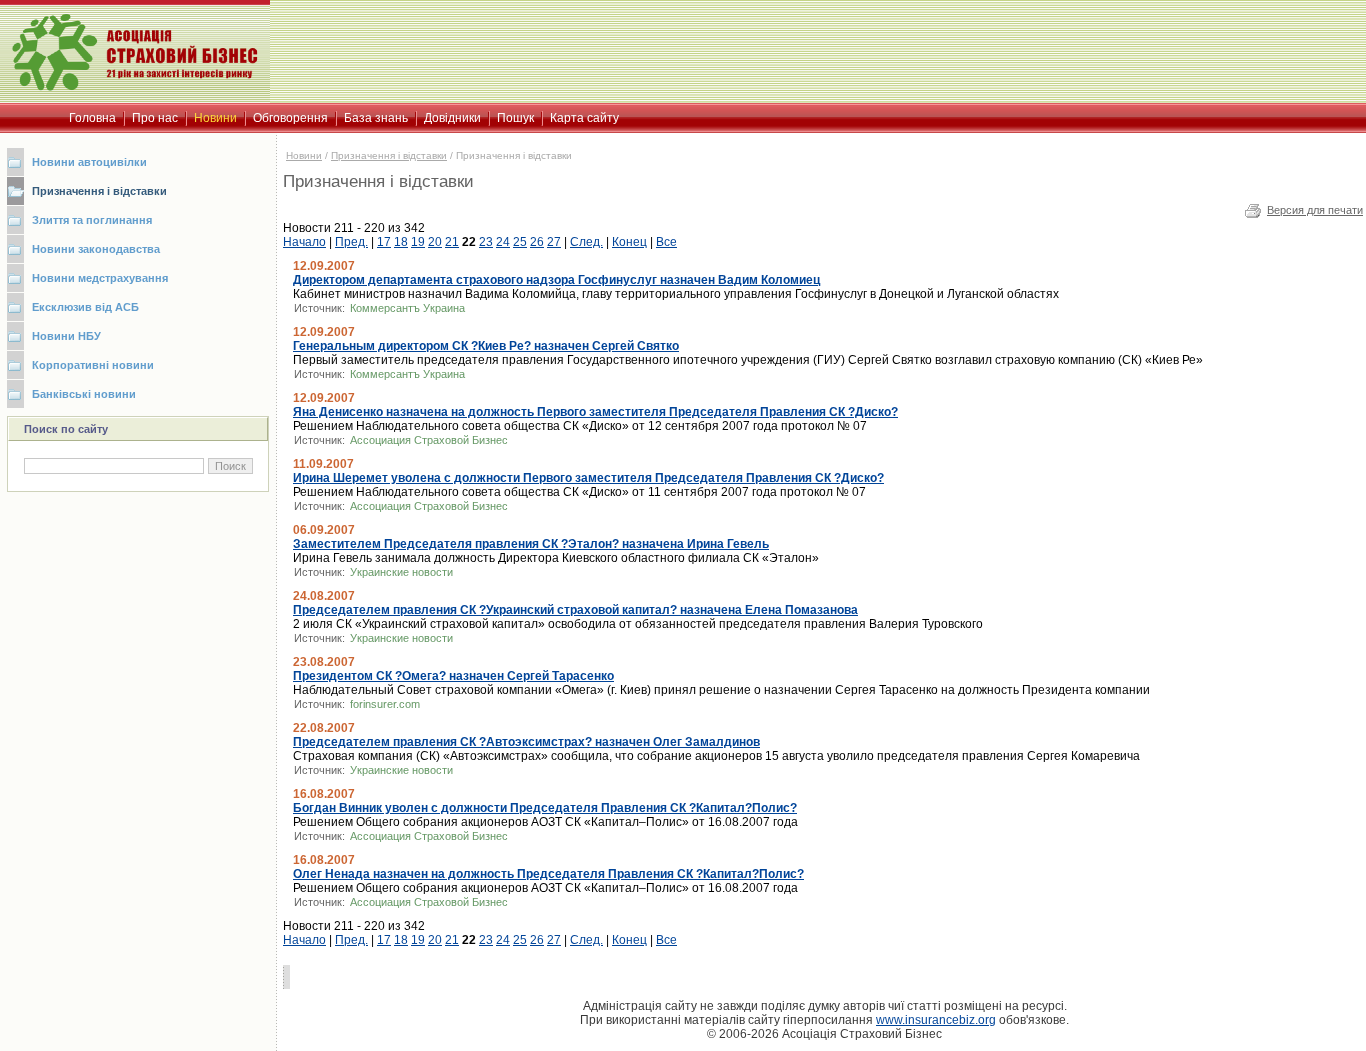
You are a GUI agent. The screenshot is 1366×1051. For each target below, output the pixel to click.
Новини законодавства (96, 249)
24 (503, 242)
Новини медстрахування (100, 278)
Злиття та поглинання (92, 220)
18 (401, 242)
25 (520, 242)
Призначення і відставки (99, 191)
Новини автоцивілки (89, 162)
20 (435, 242)
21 (452, 242)
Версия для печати (1315, 210)
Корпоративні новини (93, 365)
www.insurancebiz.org (936, 1020)
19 (418, 242)
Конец (629, 242)
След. (586, 242)
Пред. (351, 242)
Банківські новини (84, 394)
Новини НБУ (66, 336)
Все (666, 242)
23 (486, 242)
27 (554, 242)
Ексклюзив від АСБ (85, 307)
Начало (304, 242)
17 (384, 242)
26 (537, 242)
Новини (304, 155)
